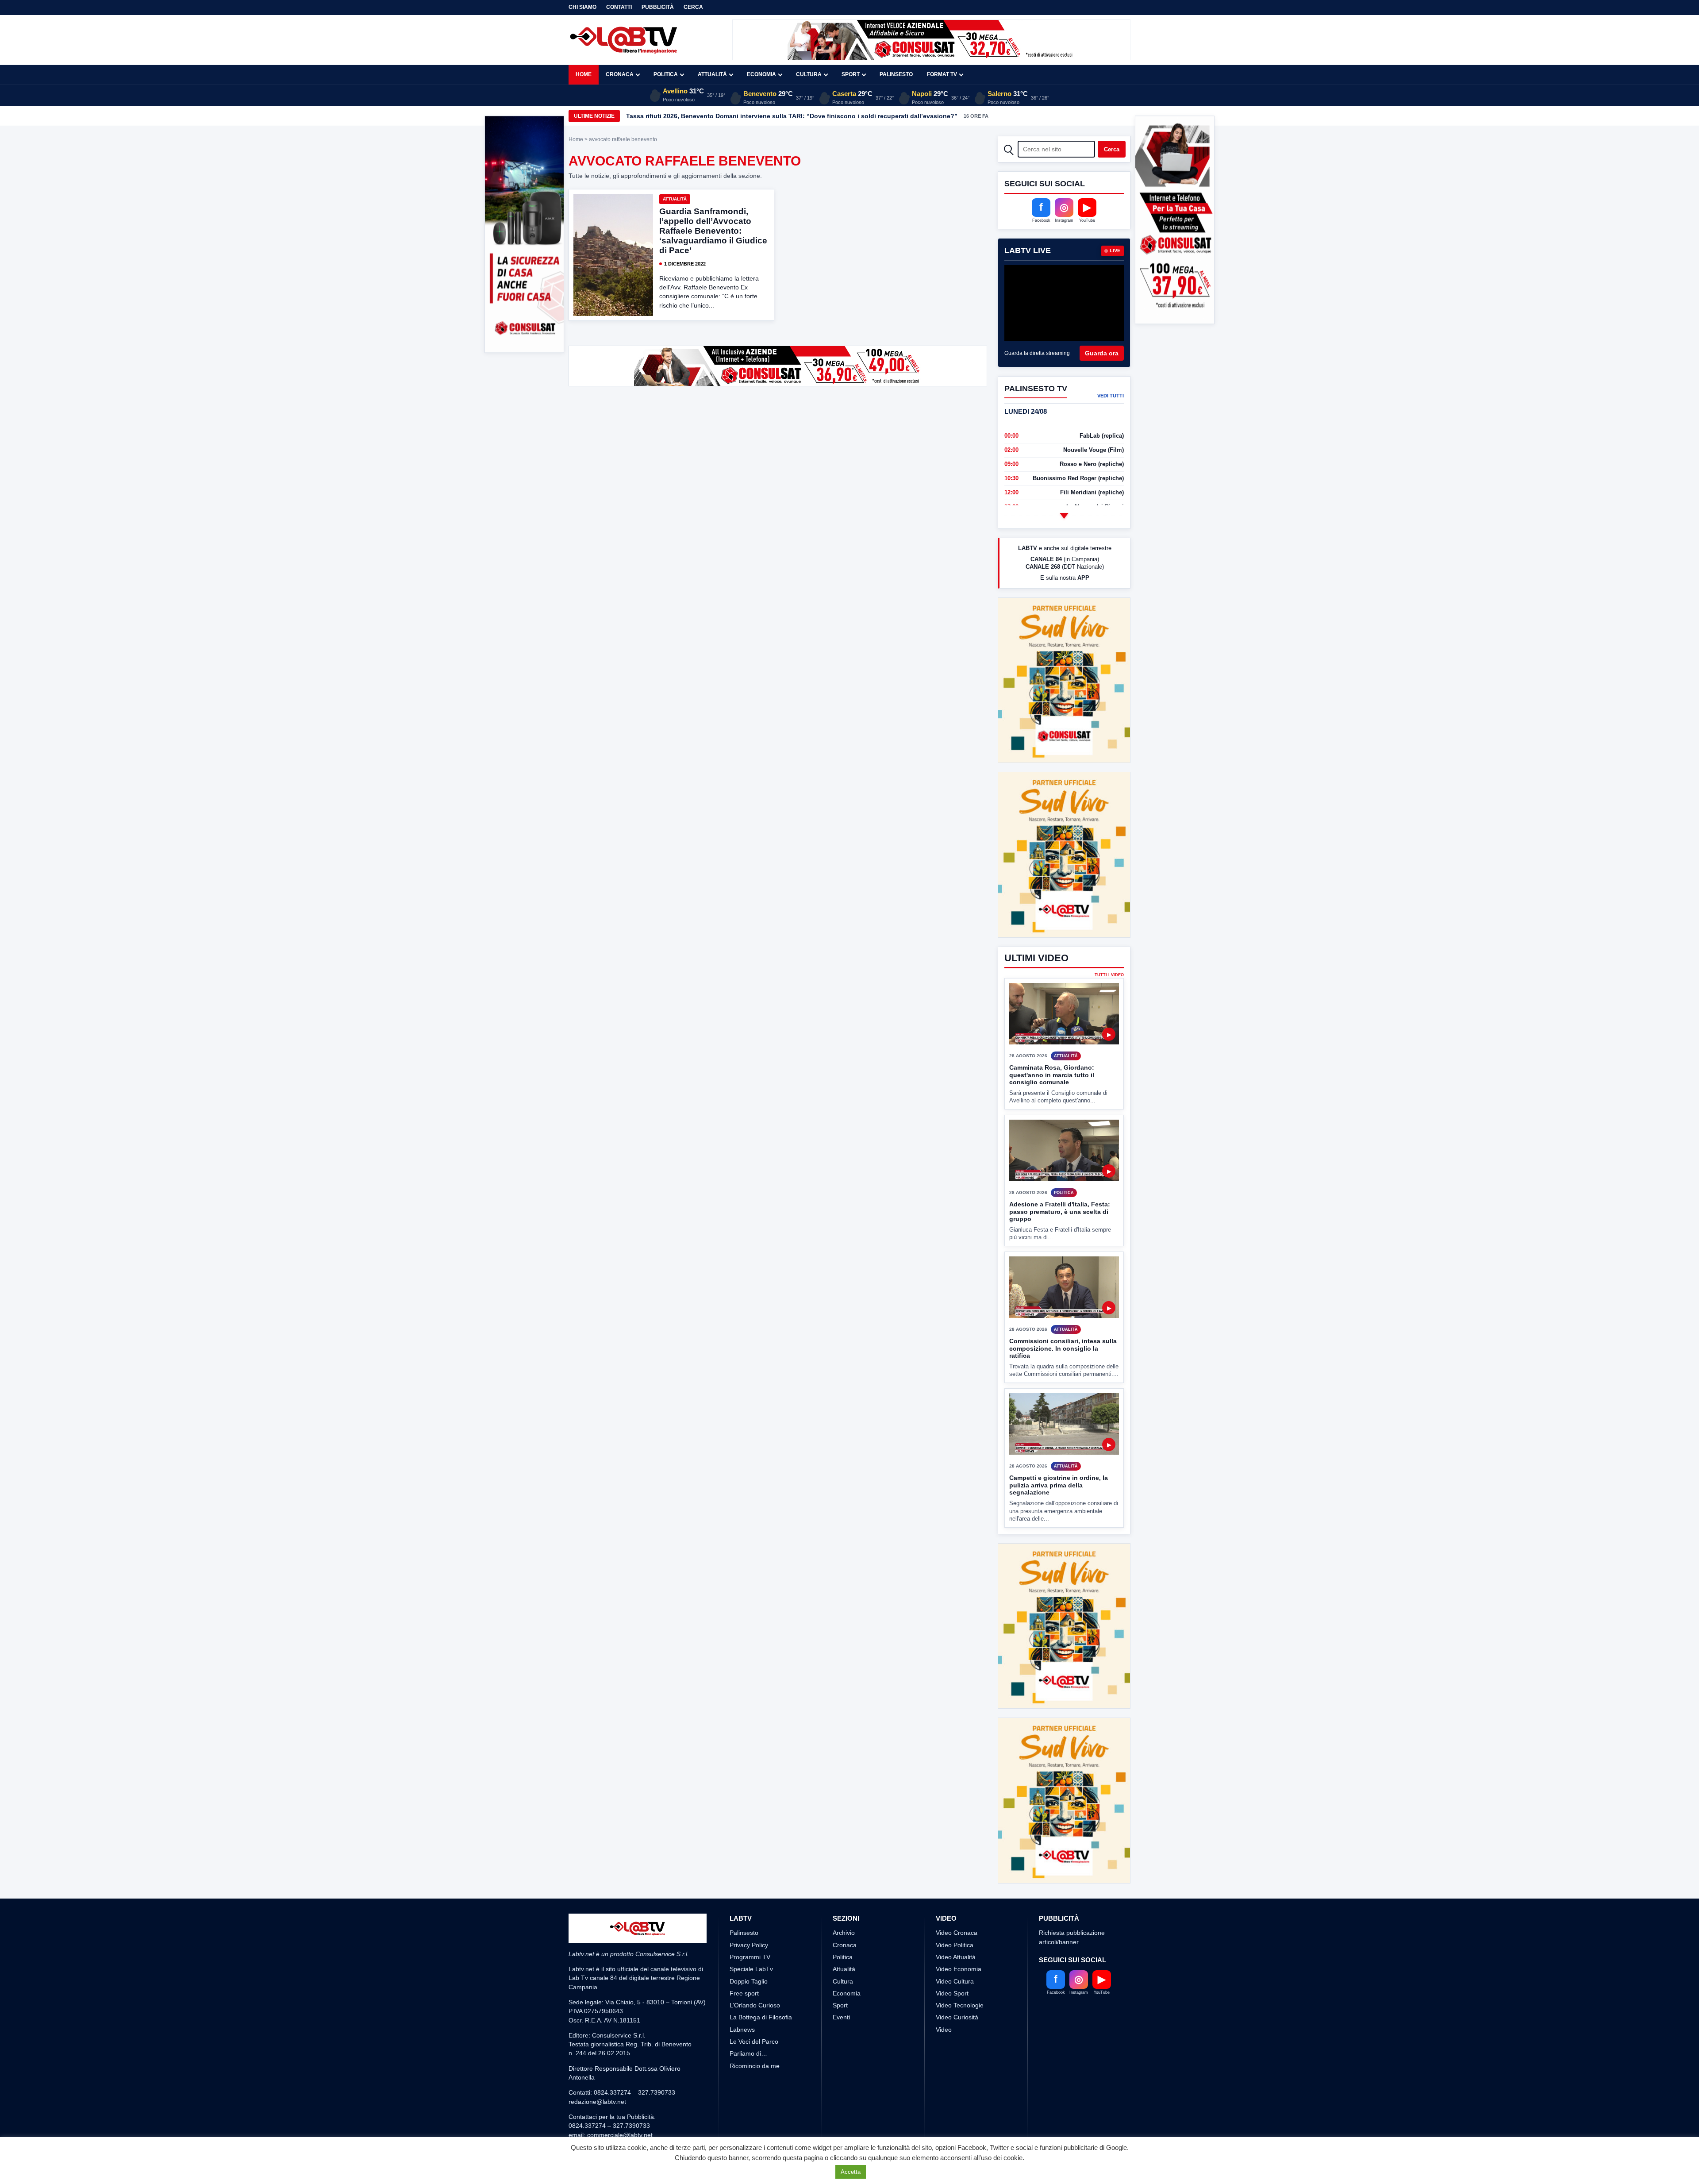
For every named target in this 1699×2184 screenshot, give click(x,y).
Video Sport (952, 1927)
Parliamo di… (748, 1988)
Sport (851, 74)
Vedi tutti (1111, 396)
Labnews (742, 1964)
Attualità (712, 74)
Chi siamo (582, 7)
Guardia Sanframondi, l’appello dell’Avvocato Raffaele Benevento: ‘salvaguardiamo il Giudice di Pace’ (713, 231)
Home (584, 74)
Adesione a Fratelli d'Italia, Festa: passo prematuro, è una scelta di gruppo (1060, 1179)
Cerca (693, 7)
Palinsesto (896, 74)
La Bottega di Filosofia (761, 1951)
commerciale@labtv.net (620, 2069)
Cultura (809, 74)
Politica (666, 74)
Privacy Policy (749, 1879)
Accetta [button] (851, 2172)
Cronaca (620, 74)
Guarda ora (1102, 353)
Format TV (942, 74)
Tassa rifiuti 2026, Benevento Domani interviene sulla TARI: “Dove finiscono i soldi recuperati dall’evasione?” (792, 116)
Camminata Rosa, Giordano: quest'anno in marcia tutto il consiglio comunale (1052, 1042)
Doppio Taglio (749, 1915)
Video (944, 1964)
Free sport (744, 1927)
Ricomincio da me (755, 2000)
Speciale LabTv (751, 1903)
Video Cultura (955, 1915)
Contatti (619, 7)
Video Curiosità (957, 1951)
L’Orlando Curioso (755, 1939)
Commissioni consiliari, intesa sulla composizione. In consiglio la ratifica (1063, 1315)
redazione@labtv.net (597, 2036)
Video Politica (955, 1879)
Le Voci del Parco (754, 1976)
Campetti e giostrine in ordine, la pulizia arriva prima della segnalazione (1059, 1452)
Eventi (841, 1951)
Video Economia (959, 1903)
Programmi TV (750, 1891)
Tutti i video (1109, 942)
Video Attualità (956, 1891)
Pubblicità (658, 7)
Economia (761, 74)
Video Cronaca (957, 1867)
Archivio (844, 1867)
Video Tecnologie (960, 1939)
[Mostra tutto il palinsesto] (1064, 516)
